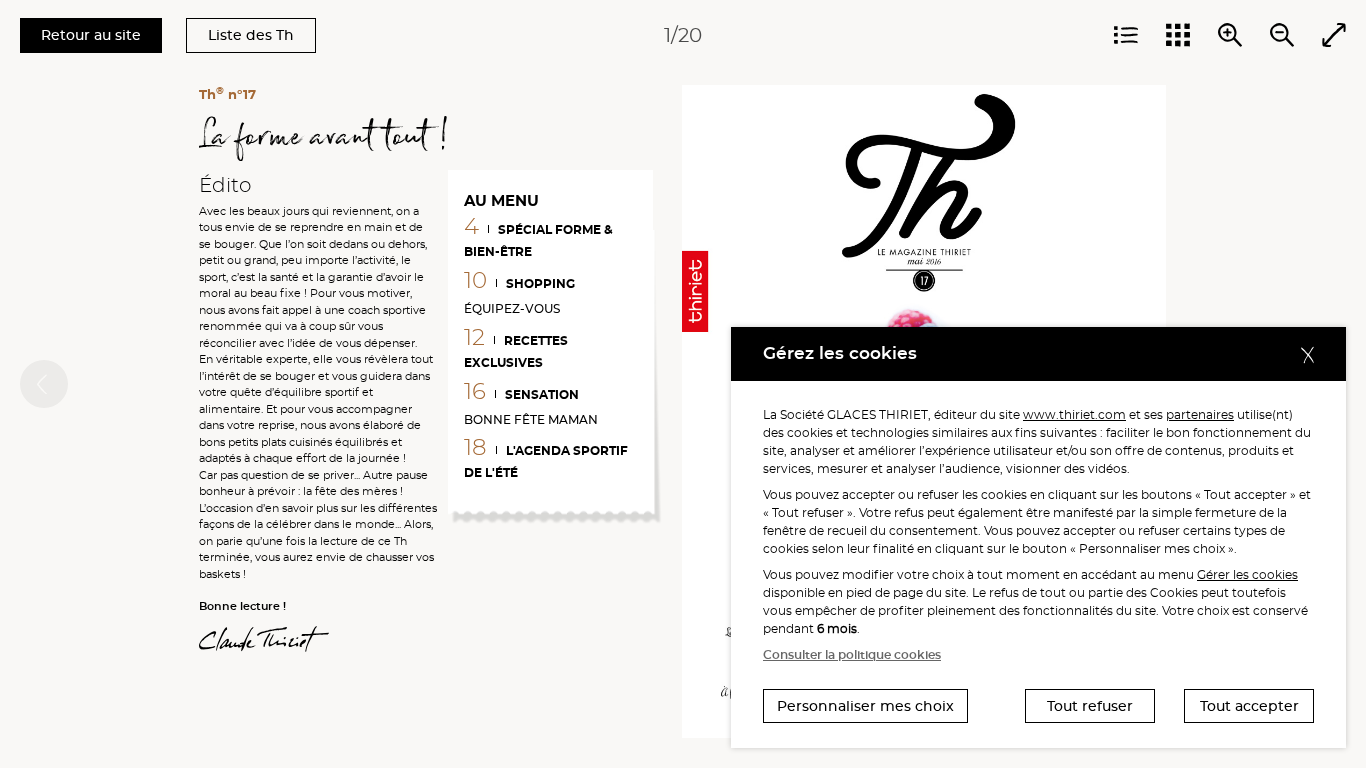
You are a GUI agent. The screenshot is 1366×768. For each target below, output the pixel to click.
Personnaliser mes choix (865, 706)
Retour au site (91, 35)
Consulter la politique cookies (852, 654)
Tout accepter (1249, 706)
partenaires (1200, 414)
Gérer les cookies (1247, 574)
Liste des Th (251, 35)
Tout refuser (1090, 706)
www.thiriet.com (1074, 414)
